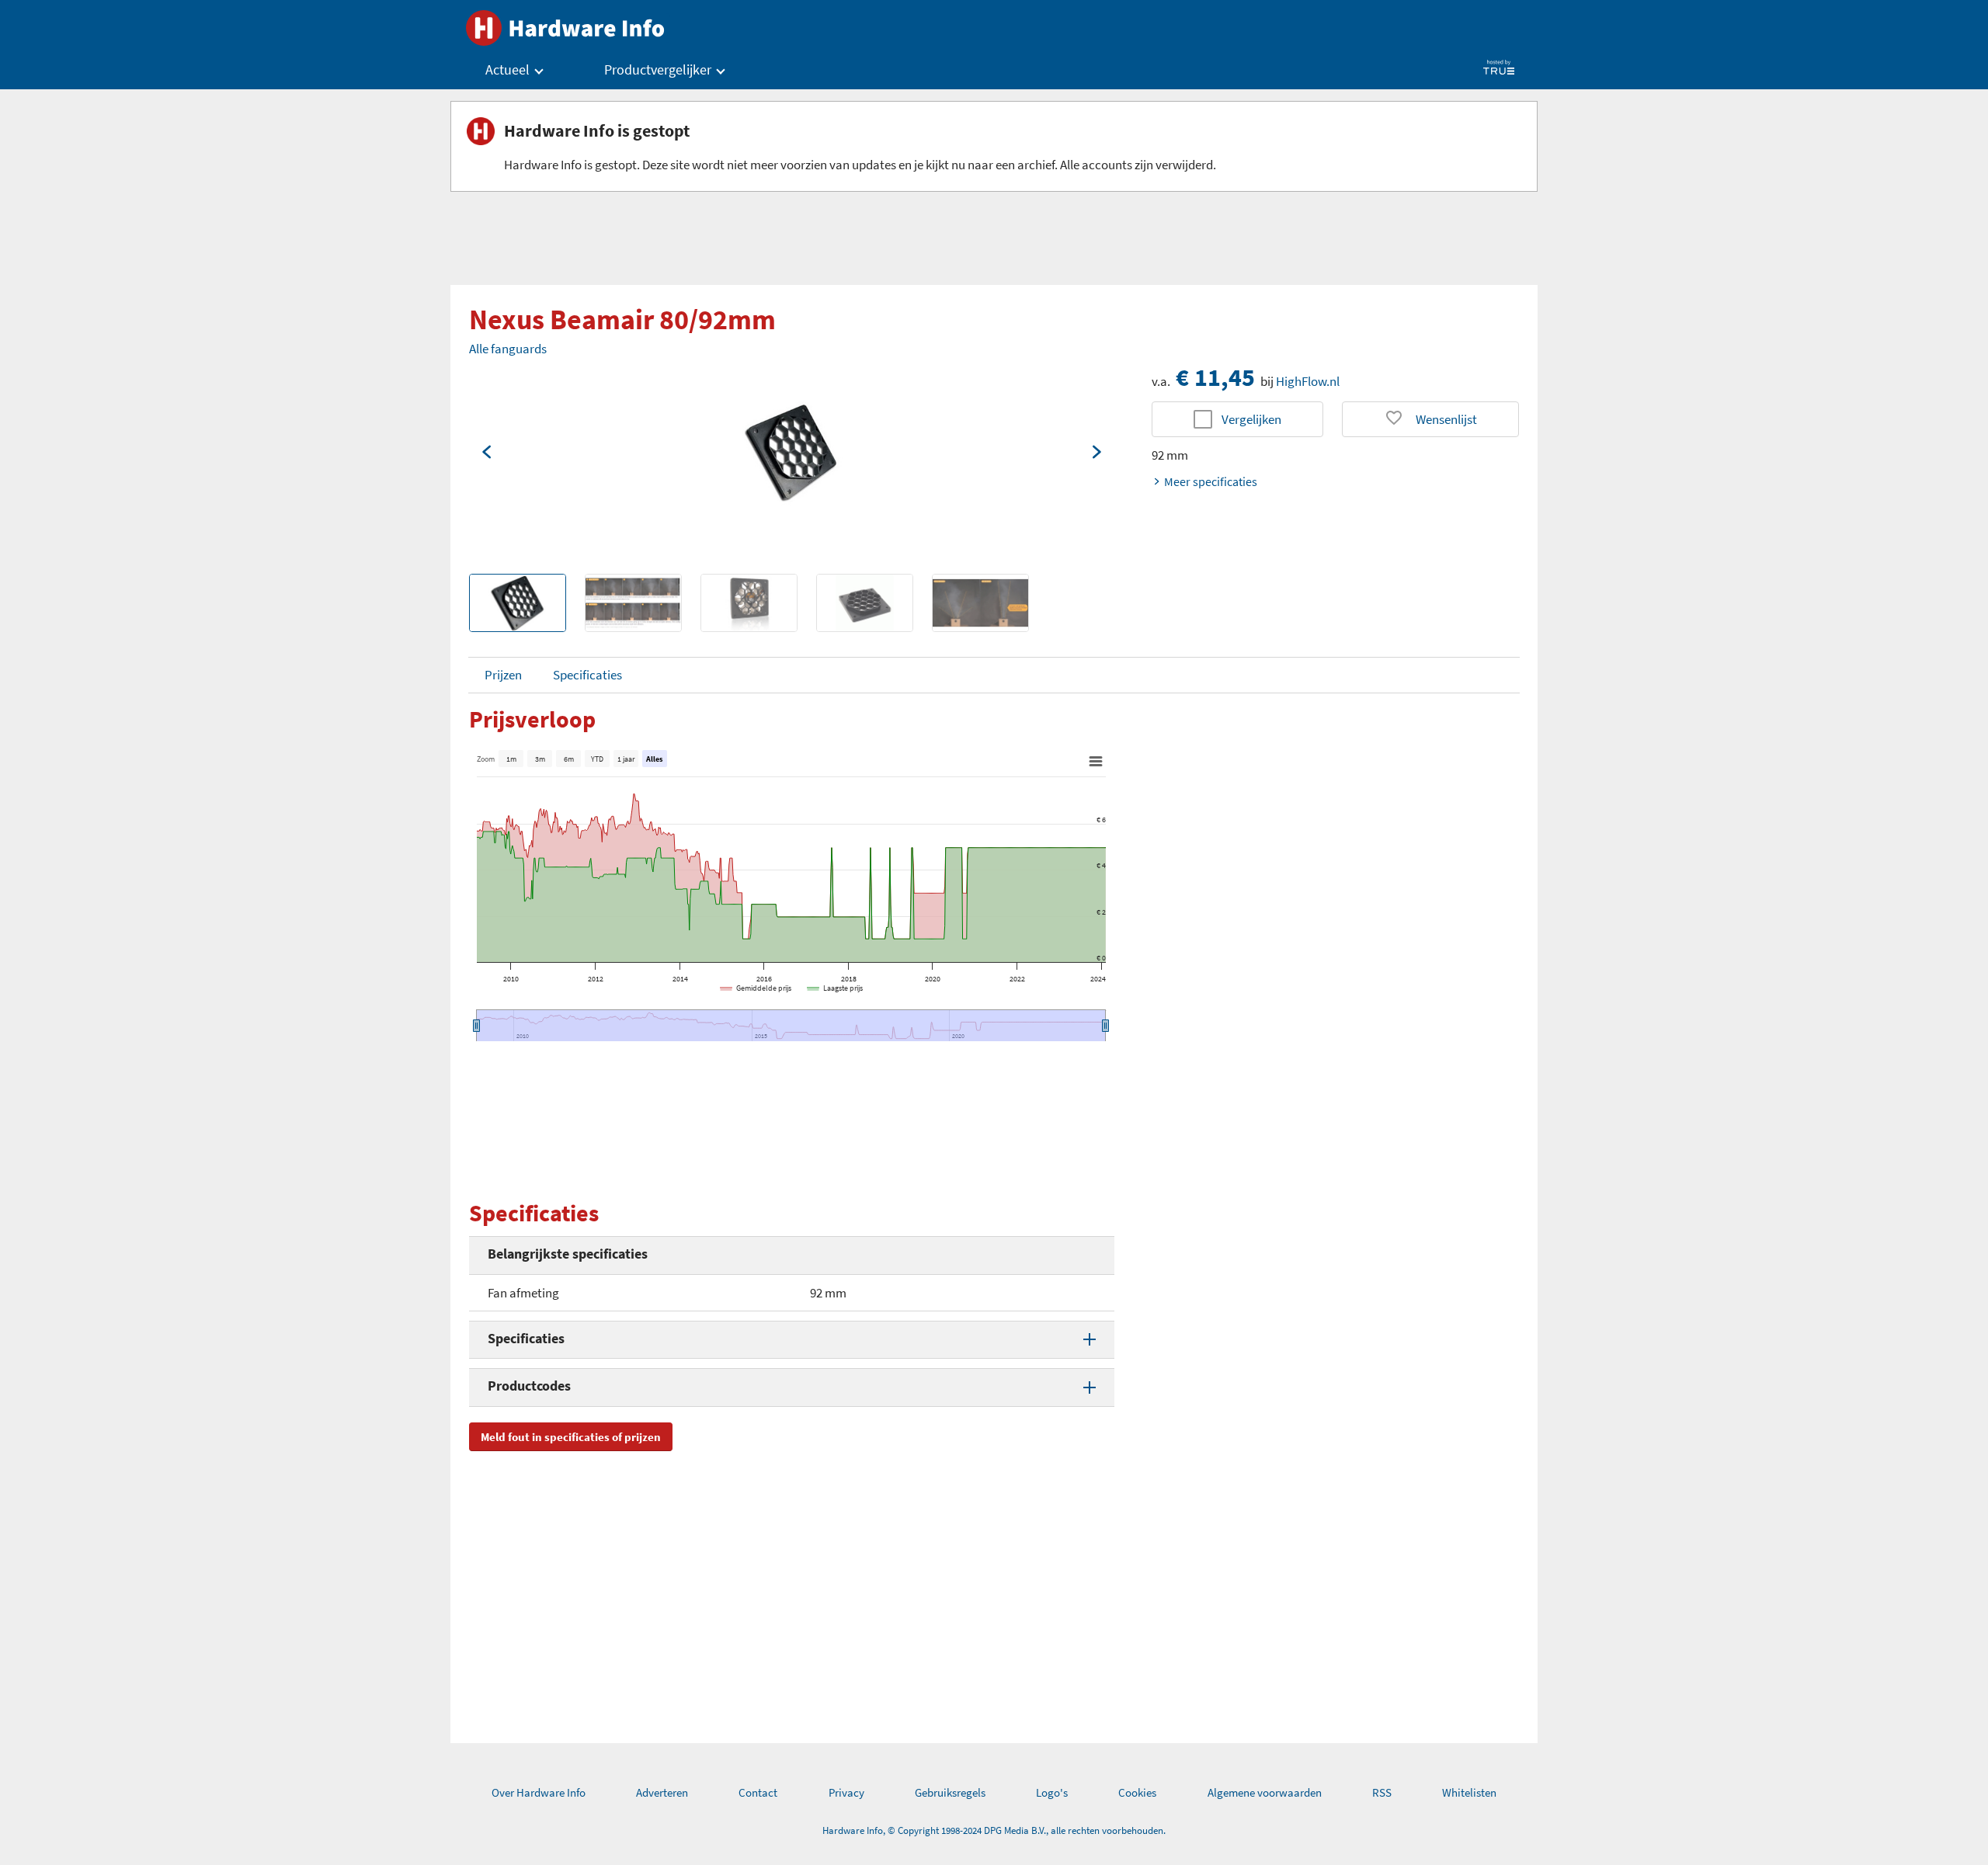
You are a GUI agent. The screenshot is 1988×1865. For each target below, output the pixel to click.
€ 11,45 (1215, 377)
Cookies (1137, 1792)
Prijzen (503, 675)
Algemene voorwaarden (1265, 1792)
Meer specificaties (1211, 481)
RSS (1382, 1792)
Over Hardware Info (539, 1792)
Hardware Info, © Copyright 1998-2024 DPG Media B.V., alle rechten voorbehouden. (994, 1830)
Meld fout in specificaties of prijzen (571, 1437)
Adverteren (662, 1792)
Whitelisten (1469, 1792)
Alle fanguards (508, 349)
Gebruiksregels (950, 1792)
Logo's (1052, 1792)
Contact (758, 1792)
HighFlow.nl (1308, 381)
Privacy (846, 1792)
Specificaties (587, 675)
